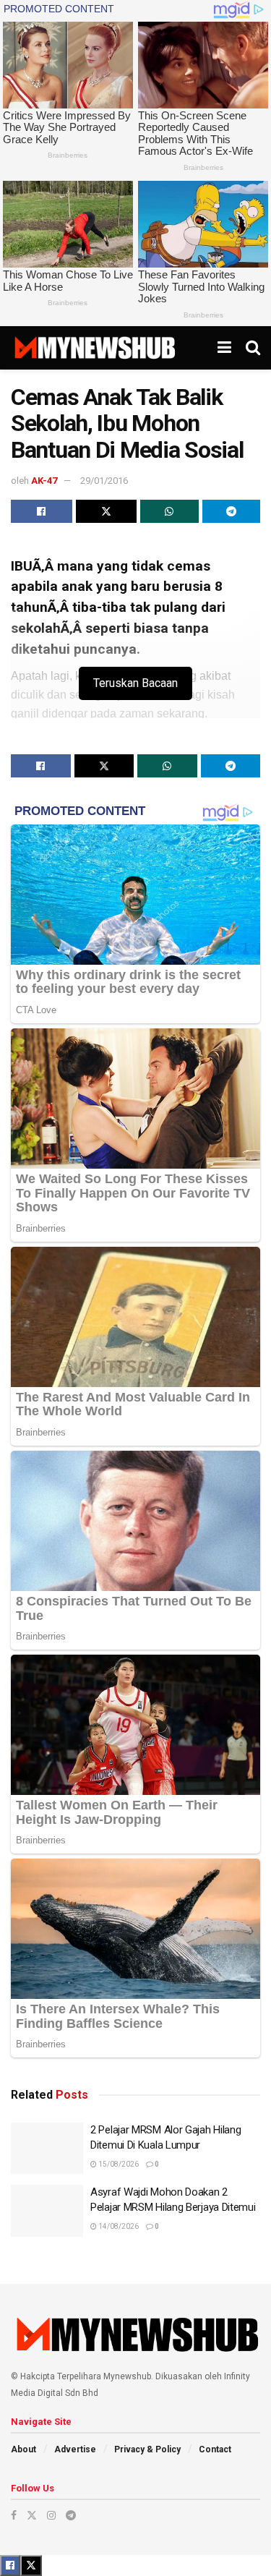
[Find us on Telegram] (71, 2515)
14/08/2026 (118, 2226)
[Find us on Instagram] (51, 2515)
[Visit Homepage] (94, 348)
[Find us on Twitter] (32, 2515)
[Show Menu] (224, 348)
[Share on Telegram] (232, 511)
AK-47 (44, 481)
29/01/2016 (104, 481)
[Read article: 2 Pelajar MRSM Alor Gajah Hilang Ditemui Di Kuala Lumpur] (47, 2149)
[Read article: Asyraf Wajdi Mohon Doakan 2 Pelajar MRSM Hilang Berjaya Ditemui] (47, 2211)
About (23, 2449)
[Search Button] (253, 348)
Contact (215, 2449)
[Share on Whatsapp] (169, 511)
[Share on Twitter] (107, 511)
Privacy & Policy (147, 2449)
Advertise (75, 2449)
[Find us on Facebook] (14, 2515)
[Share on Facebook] (42, 511)
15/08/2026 (118, 2164)
